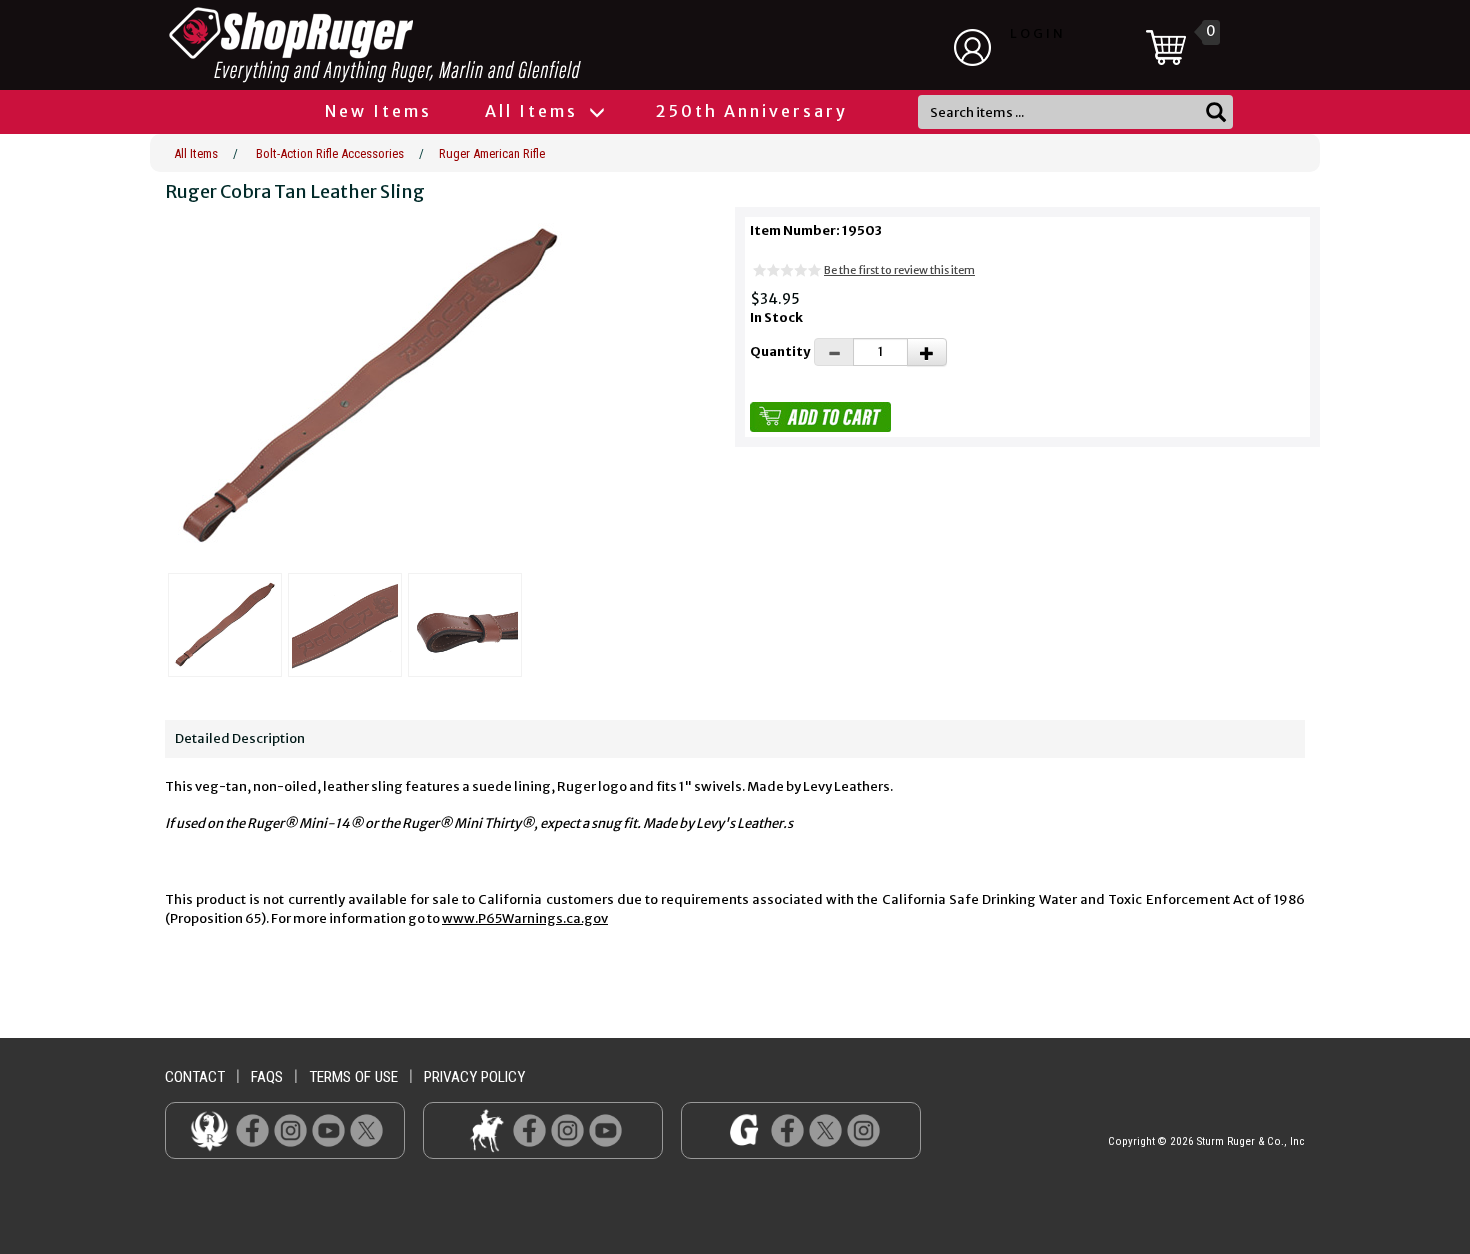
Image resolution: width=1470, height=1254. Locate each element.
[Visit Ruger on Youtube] (328, 1129)
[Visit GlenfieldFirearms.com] (744, 1129)
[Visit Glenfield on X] (825, 1129)
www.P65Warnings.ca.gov (525, 918)
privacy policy (474, 1077)
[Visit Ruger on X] (366, 1129)
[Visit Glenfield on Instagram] (863, 1129)
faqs (267, 1077)
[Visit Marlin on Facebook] (529, 1129)
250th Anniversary (752, 111)
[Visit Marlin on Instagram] (567, 1129)
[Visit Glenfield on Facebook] (787, 1129)
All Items (534, 111)
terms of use (353, 1077)
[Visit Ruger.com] (209, 1129)
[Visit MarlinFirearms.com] (486, 1129)
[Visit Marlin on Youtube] (605, 1129)
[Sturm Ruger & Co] (430, 45)
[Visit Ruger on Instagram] (290, 1129)
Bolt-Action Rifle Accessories (330, 153)
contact (195, 1077)
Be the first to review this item (899, 270)
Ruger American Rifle (492, 153)
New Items (378, 111)
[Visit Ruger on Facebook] (252, 1129)
